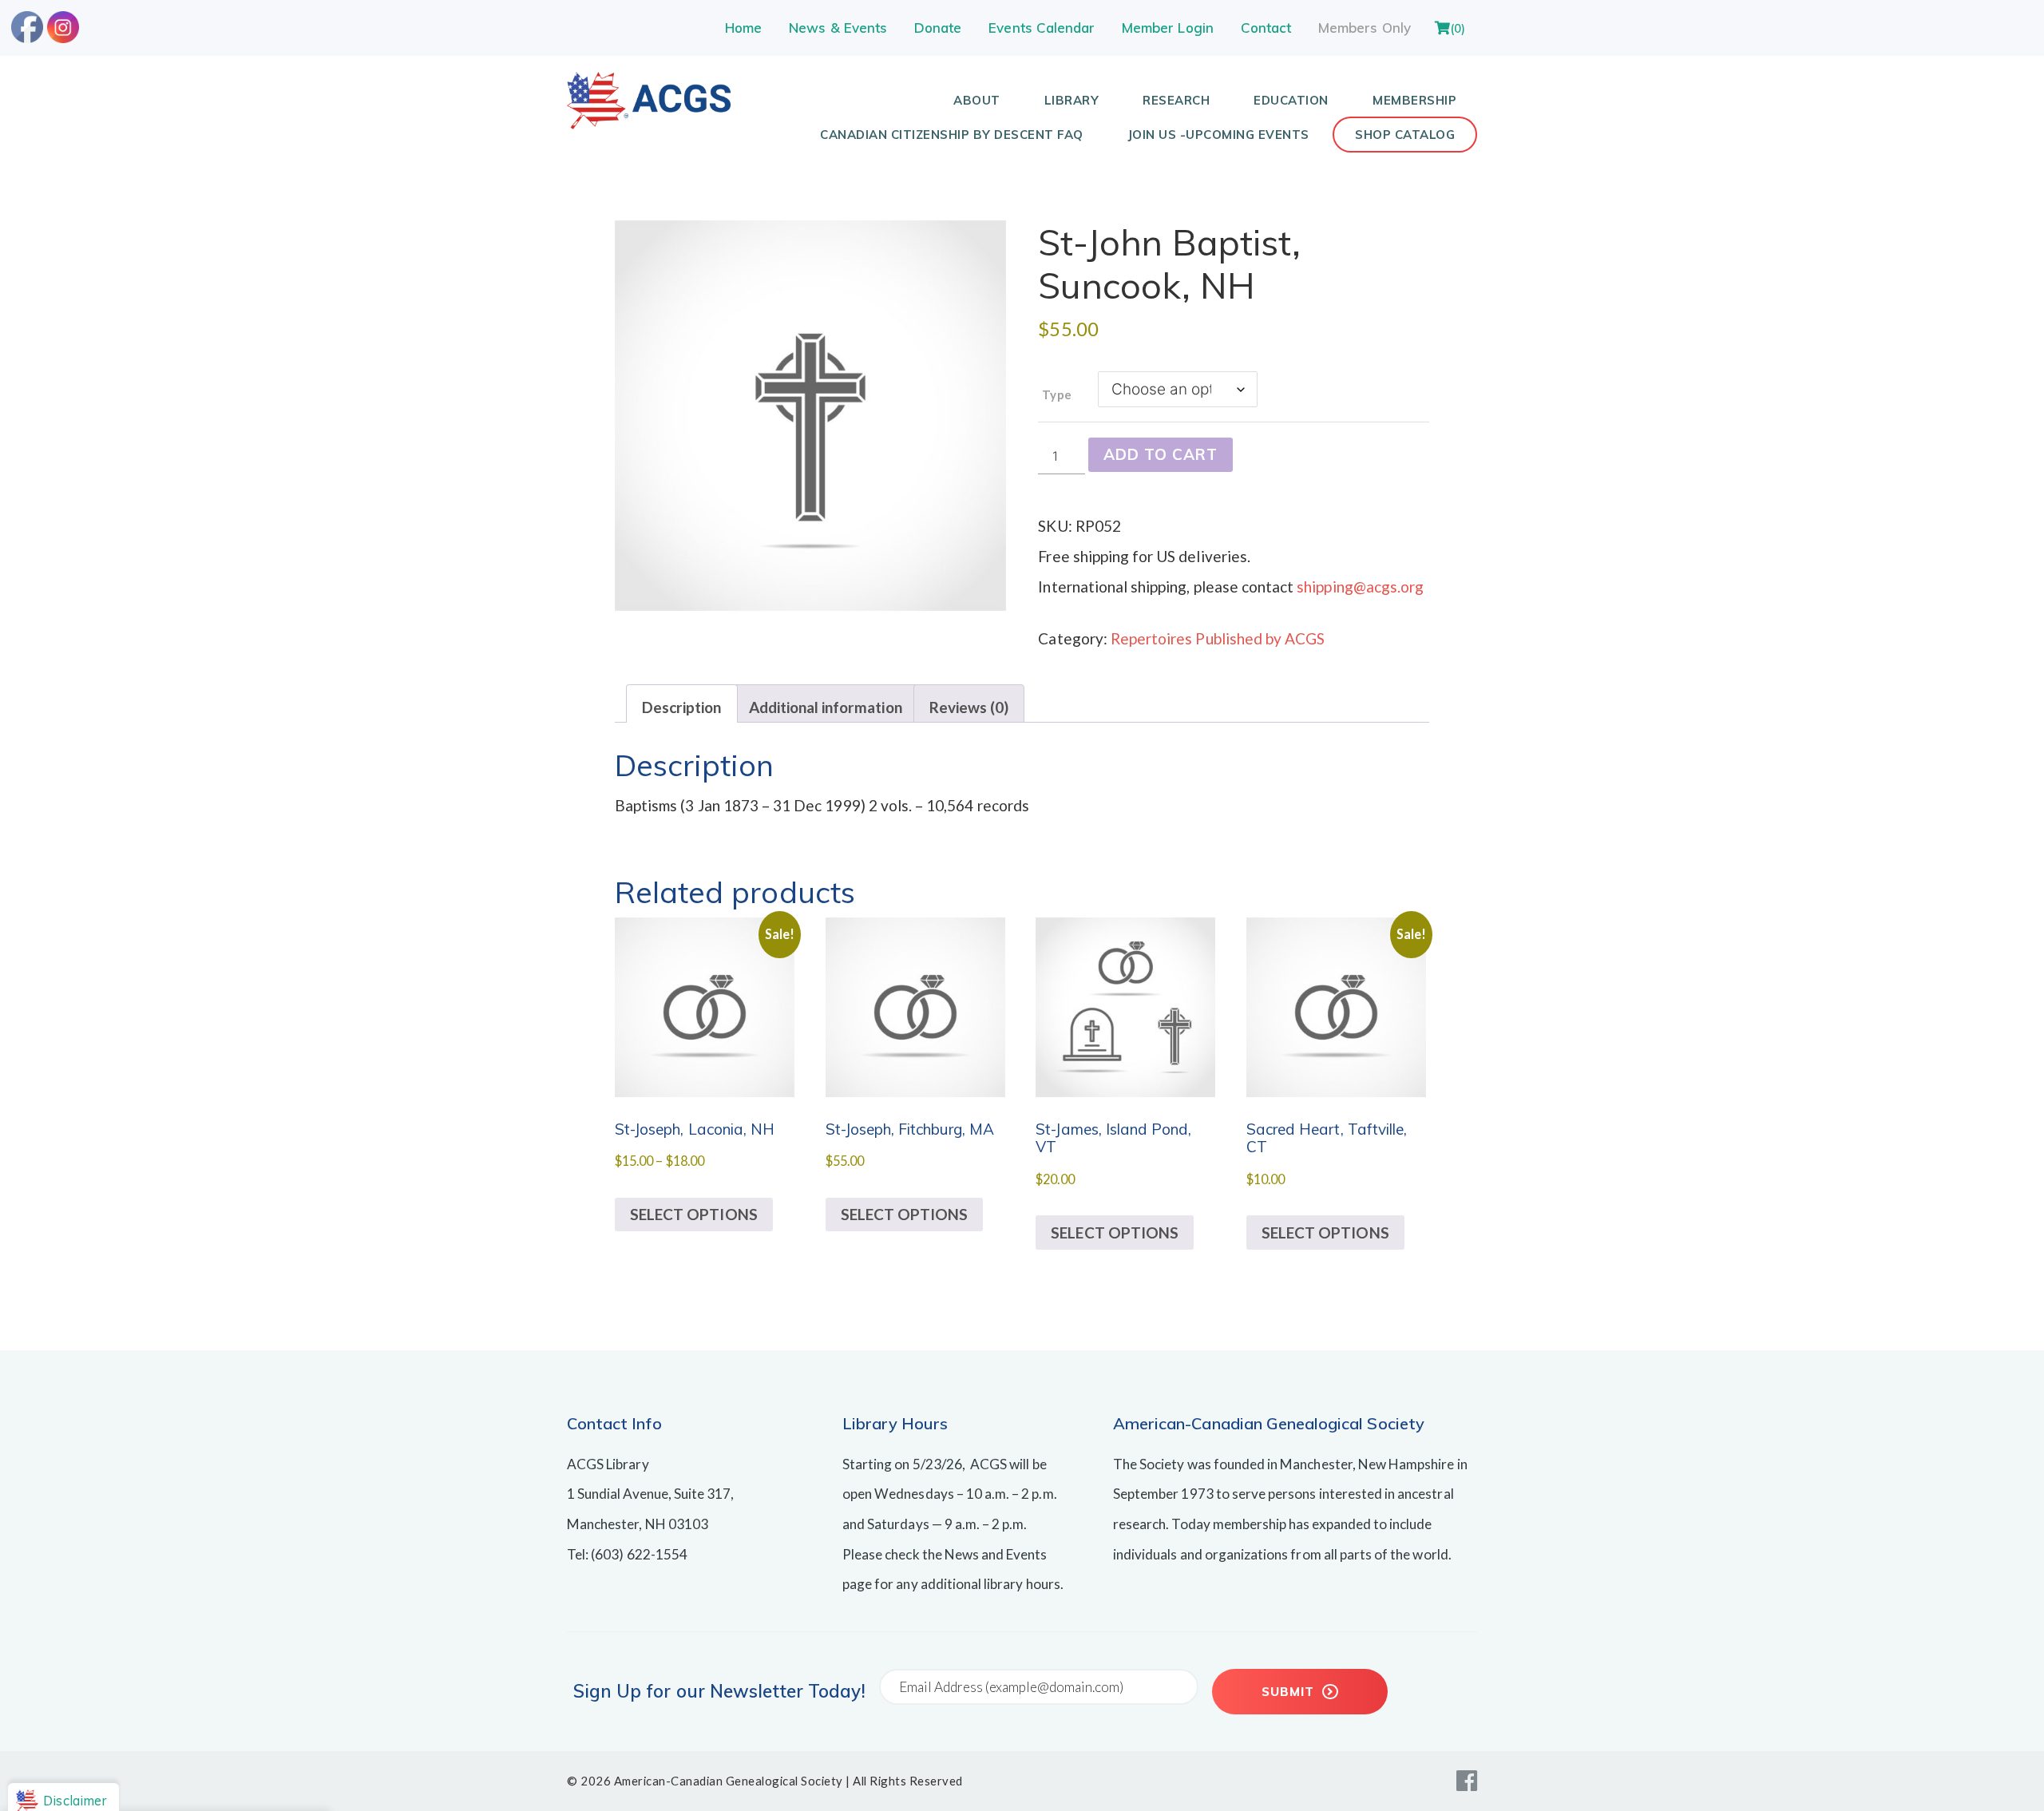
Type (1056, 394)
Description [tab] (682, 707)
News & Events (838, 28)
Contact (1266, 28)
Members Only (1365, 28)
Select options (694, 1214)
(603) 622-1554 (639, 1554)
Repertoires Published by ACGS (1218, 638)
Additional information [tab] (826, 707)
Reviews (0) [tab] (969, 707)
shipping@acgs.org (1360, 586)
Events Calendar (1042, 28)
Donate (938, 28)
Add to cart (1161, 454)
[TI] (649, 123)
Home (743, 28)
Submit (1290, 1692)
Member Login (1168, 28)
